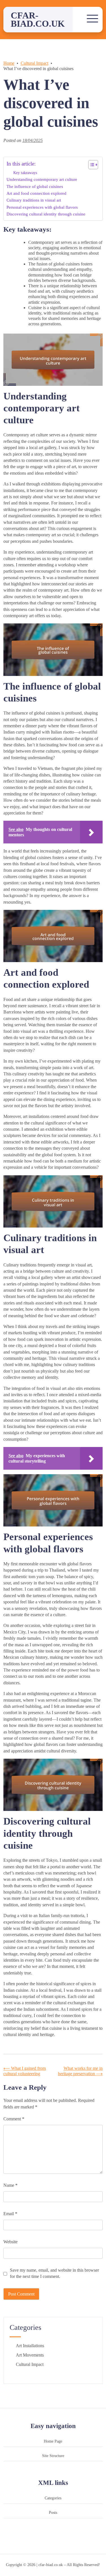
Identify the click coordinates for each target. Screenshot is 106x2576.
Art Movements (30, 2355)
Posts (53, 2512)
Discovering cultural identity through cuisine (46, 214)
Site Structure (53, 2456)
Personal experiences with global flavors (42, 207)
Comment (14, 2119)
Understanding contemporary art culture (42, 179)
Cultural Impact (30, 2364)
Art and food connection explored (36, 193)
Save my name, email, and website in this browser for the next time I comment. (54, 2273)
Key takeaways (25, 173)
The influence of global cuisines (35, 186)
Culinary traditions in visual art (34, 200)
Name (10, 2185)
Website (10, 2242)
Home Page (53, 2441)
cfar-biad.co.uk (38, 19)
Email (10, 2214)
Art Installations (30, 2346)
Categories (53, 2498)
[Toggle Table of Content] (90, 165)
